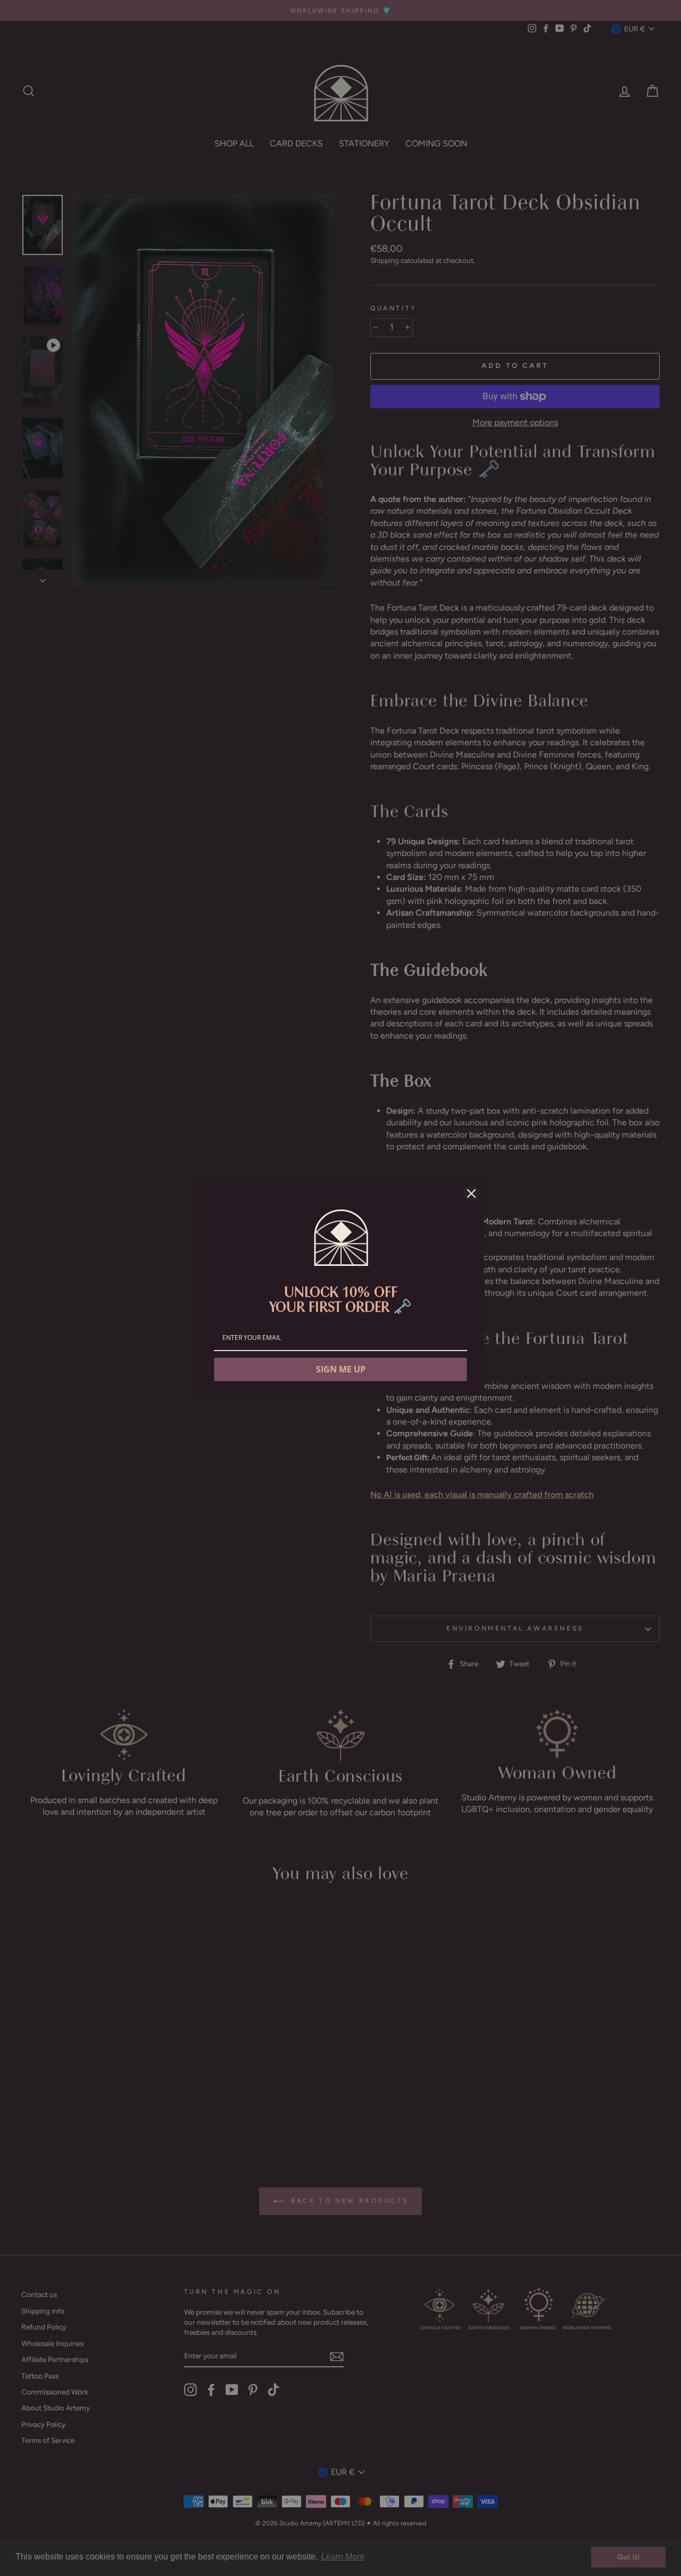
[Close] (471, 1194)
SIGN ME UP (341, 1369)
